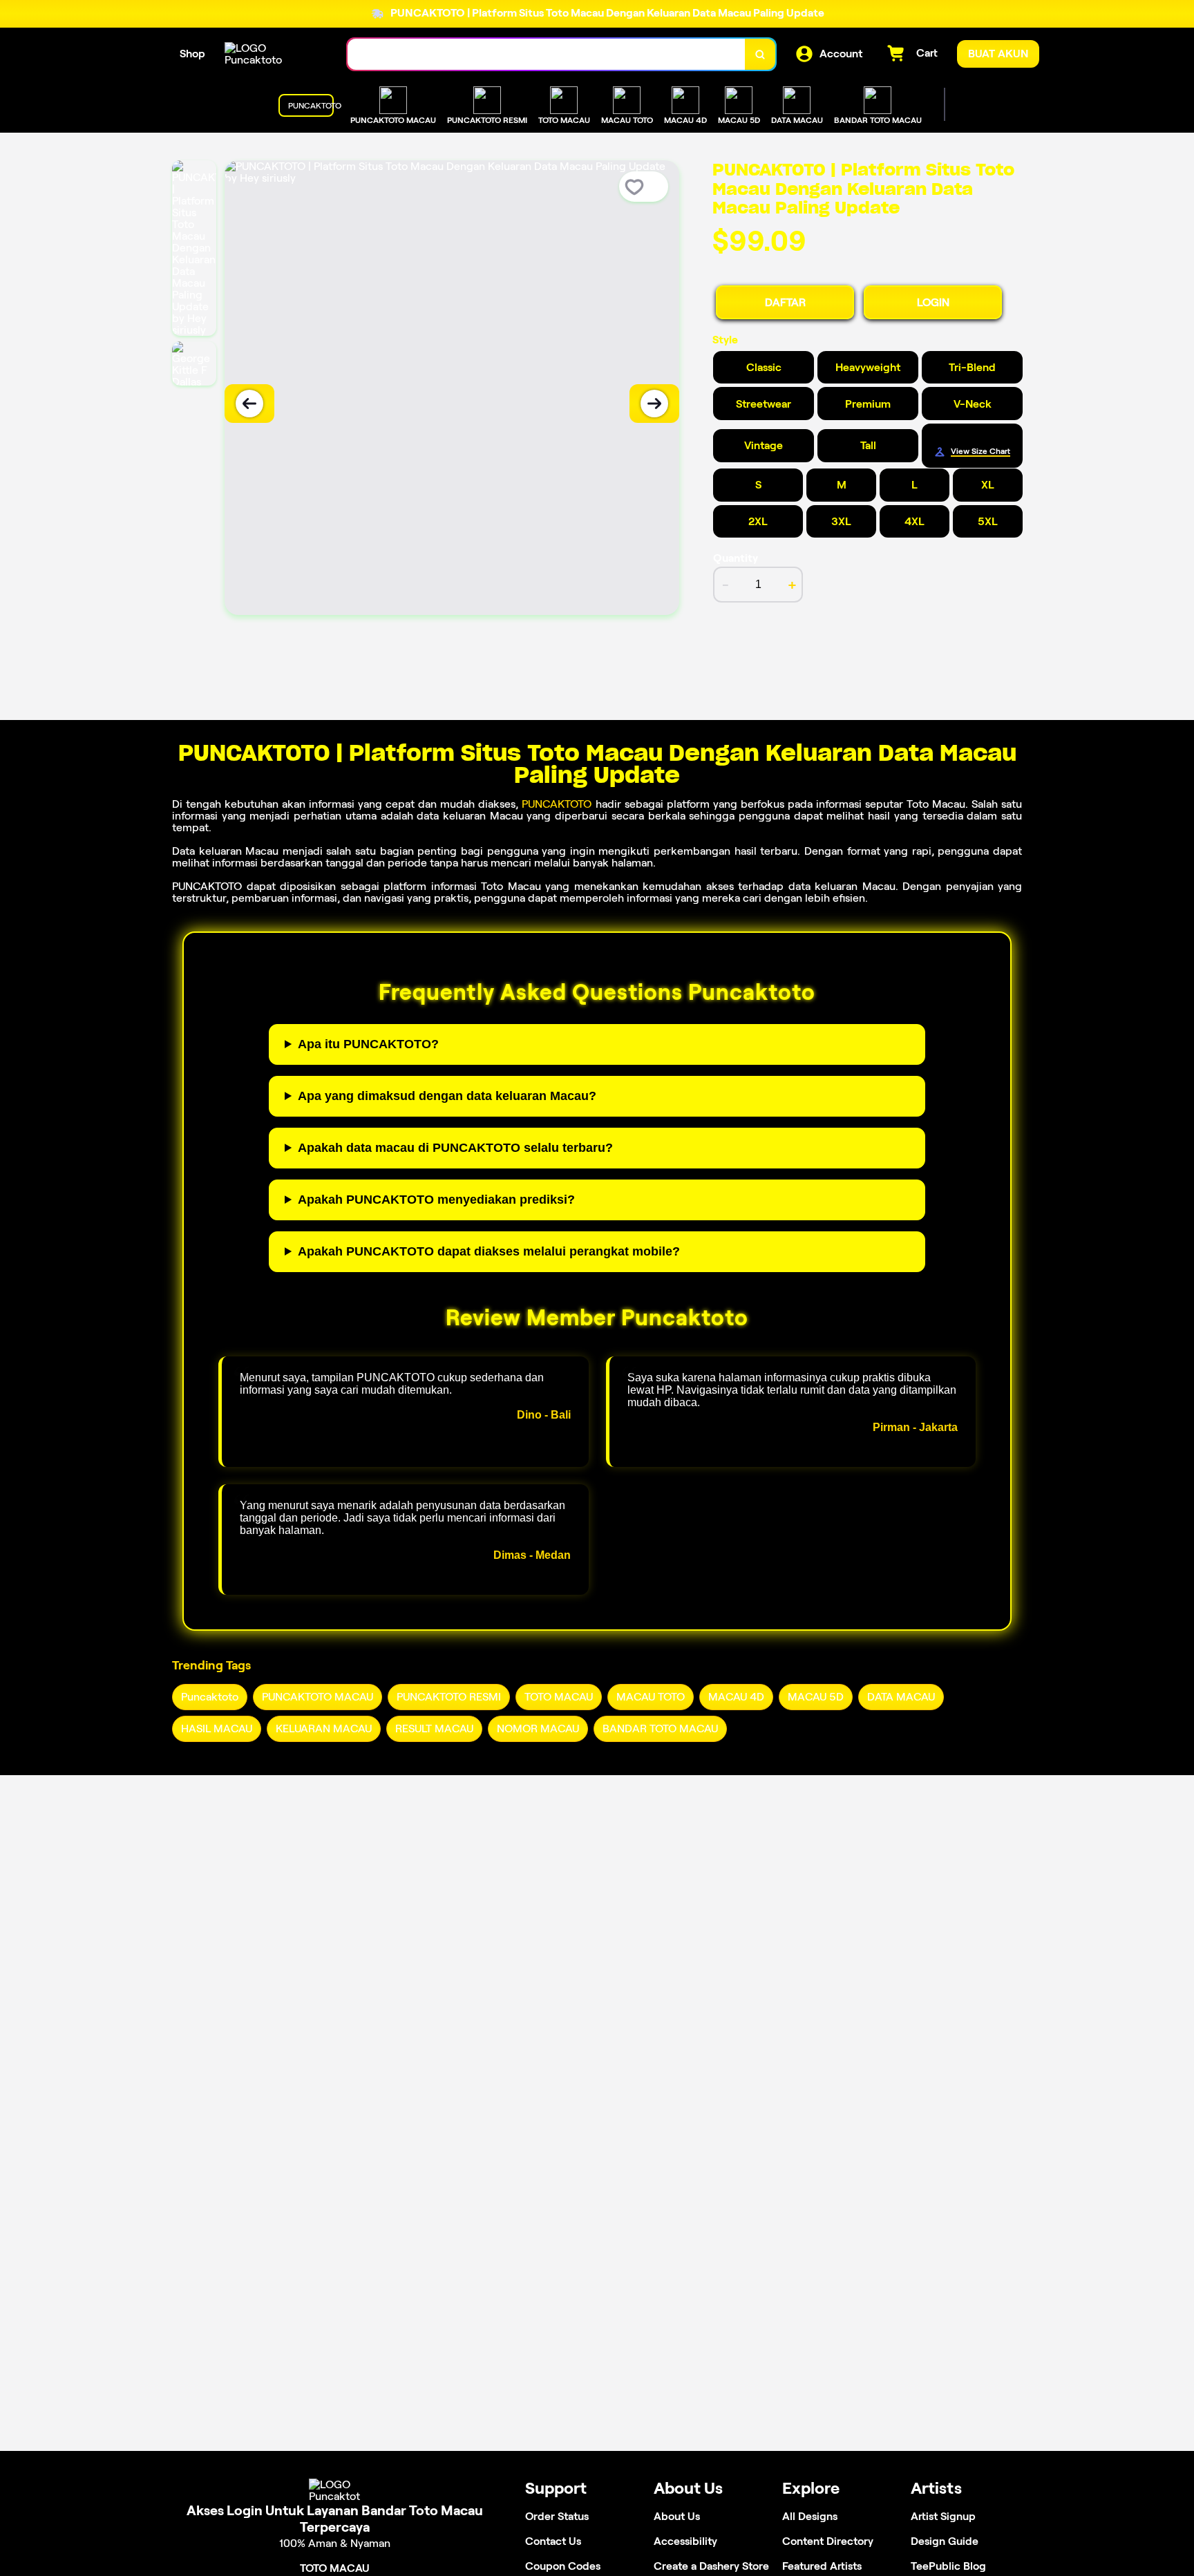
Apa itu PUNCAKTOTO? (368, 1044)
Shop (192, 54)
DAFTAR (785, 302)
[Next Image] (654, 404)
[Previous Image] (249, 404)
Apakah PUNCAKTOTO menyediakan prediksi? (436, 1200)
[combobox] (547, 54)
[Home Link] (272, 54)
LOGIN (933, 302)
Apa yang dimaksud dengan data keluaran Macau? (447, 1096)
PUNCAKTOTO (557, 804)
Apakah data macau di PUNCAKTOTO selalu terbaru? (455, 1148)
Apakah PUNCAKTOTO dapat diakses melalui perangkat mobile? (489, 1251)
